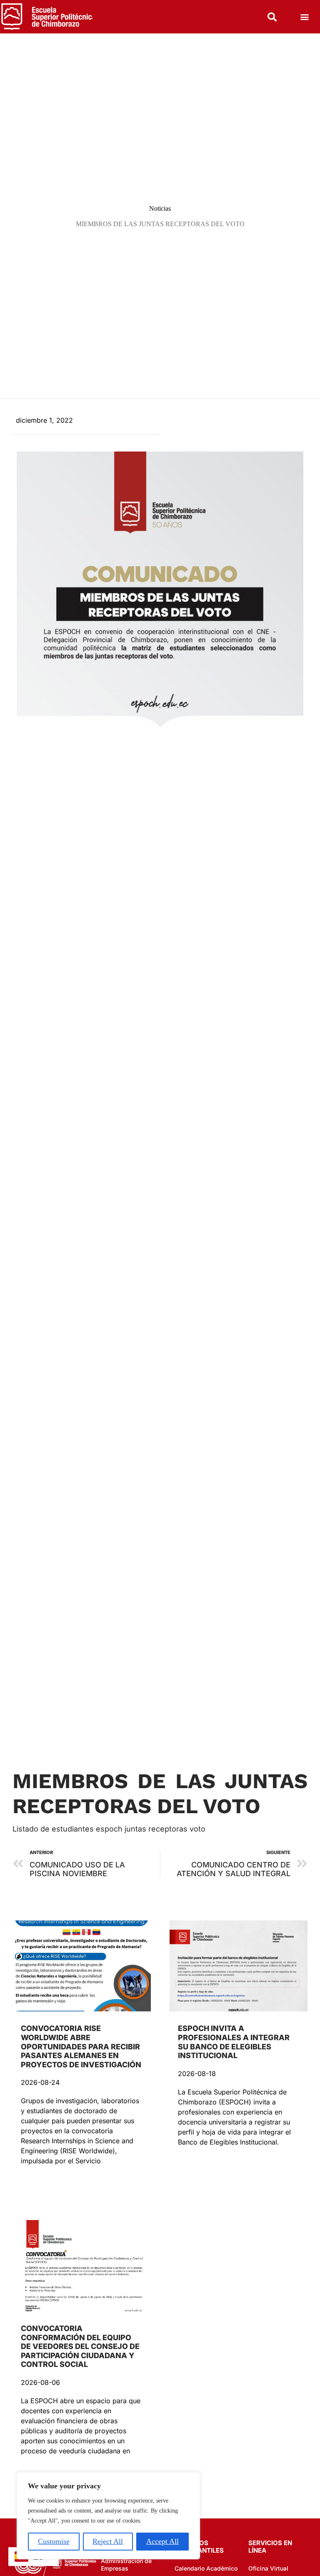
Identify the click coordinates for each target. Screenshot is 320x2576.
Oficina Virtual (268, 2568)
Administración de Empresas (126, 2565)
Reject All (108, 2541)
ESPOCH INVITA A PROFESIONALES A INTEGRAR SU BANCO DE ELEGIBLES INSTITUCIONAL (234, 2042)
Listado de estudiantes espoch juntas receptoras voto (109, 1829)
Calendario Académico (206, 2568)
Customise (54, 2541)
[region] (108, 2516)
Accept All (162, 2541)
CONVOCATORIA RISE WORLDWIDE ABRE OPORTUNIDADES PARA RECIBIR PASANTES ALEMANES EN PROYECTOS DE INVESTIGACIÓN (81, 2046)
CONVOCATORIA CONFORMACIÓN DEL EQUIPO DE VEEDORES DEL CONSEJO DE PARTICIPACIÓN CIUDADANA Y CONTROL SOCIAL (80, 2346)
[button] (305, 17)
